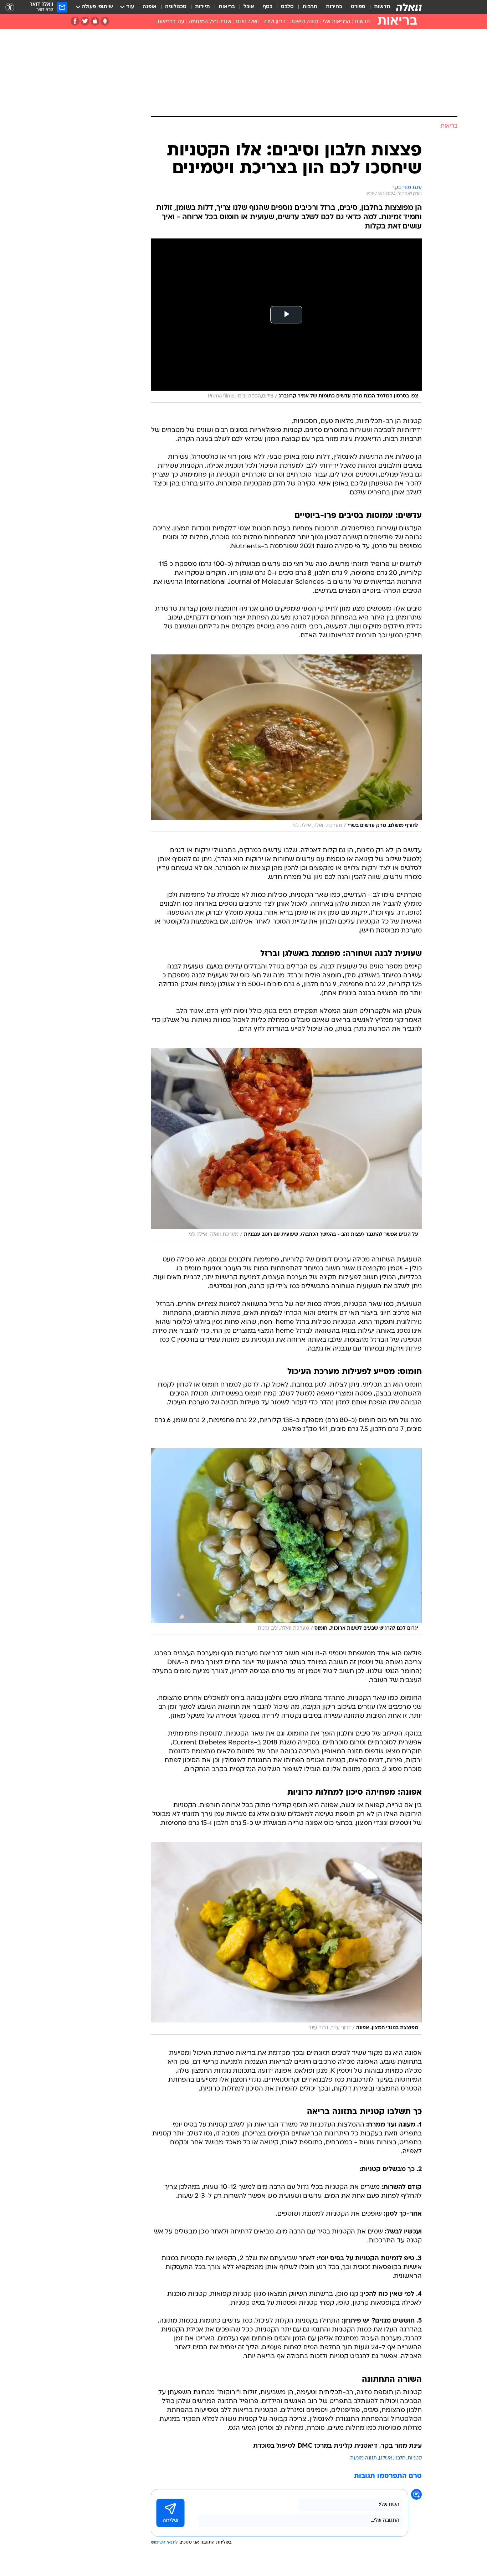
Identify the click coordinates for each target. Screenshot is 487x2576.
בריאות (227, 7)
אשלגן (386, 2458)
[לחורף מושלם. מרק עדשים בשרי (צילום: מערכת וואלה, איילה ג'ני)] (286, 743)
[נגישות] (10, 7)
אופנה (150, 7)
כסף (268, 7)
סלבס (287, 7)
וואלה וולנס (247, 22)
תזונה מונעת (363, 2458)
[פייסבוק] (75, 21)
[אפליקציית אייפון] (95, 21)
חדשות (382, 7)
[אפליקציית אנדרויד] (105, 21)
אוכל (249, 7)
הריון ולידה (275, 22)
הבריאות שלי (337, 22)
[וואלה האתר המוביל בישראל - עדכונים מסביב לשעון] (409, 7)
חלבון (400, 2458)
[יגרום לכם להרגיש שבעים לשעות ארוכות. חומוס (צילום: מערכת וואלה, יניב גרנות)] (286, 1542)
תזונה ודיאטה (304, 22)
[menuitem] (378, 7)
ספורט (358, 7)
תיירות (203, 7)
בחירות (334, 7)
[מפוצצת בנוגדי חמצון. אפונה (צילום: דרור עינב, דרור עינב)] (286, 1938)
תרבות (310, 7)
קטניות (415, 2458)
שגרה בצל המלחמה (210, 22)
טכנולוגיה (176, 7)
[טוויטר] (85, 21)
